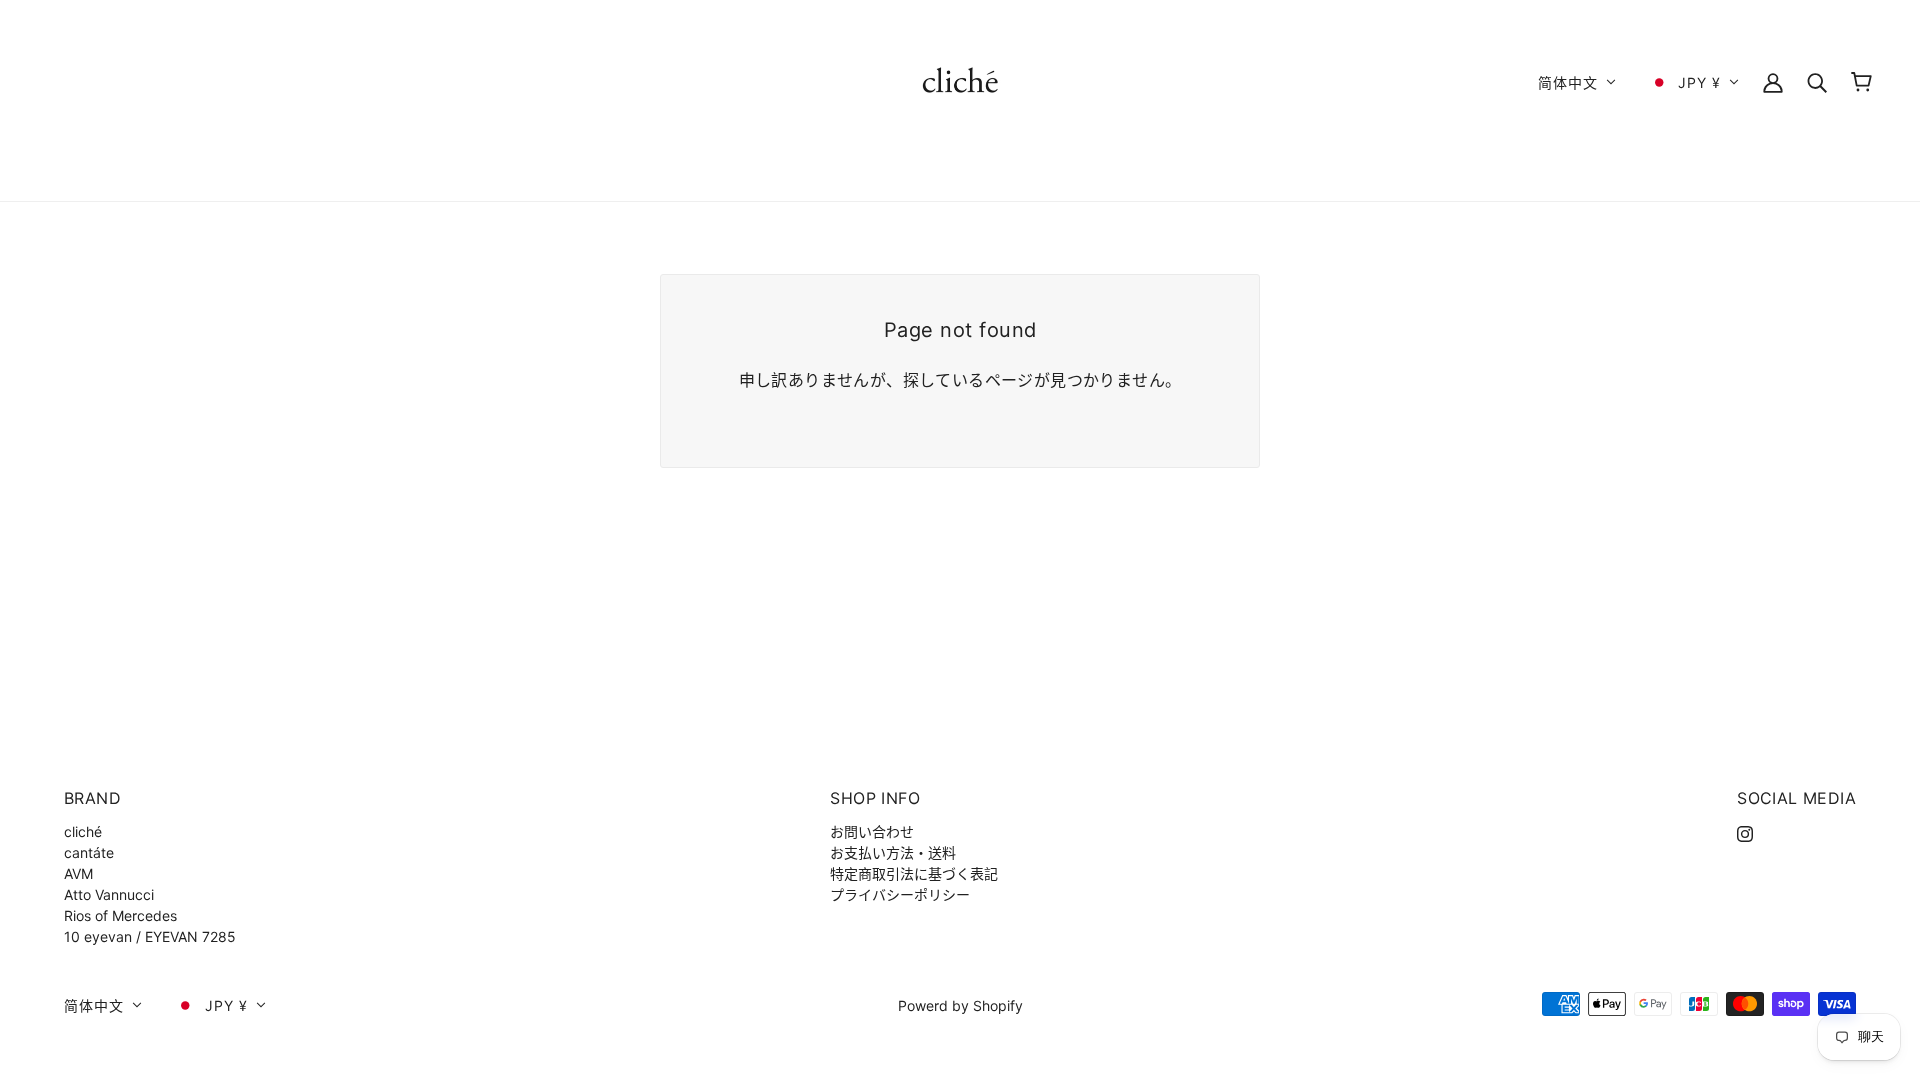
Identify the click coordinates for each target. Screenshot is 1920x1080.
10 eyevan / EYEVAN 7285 (150, 936)
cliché (83, 831)
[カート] (1861, 82)
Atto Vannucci (109, 894)
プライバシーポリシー (900, 894)
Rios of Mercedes (120, 915)
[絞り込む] (1817, 81)
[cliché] (960, 80)
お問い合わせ (872, 831)
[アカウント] (1773, 81)
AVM (78, 873)
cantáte (89, 852)
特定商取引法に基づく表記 (914, 873)
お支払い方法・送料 (893, 852)
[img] (1745, 831)
